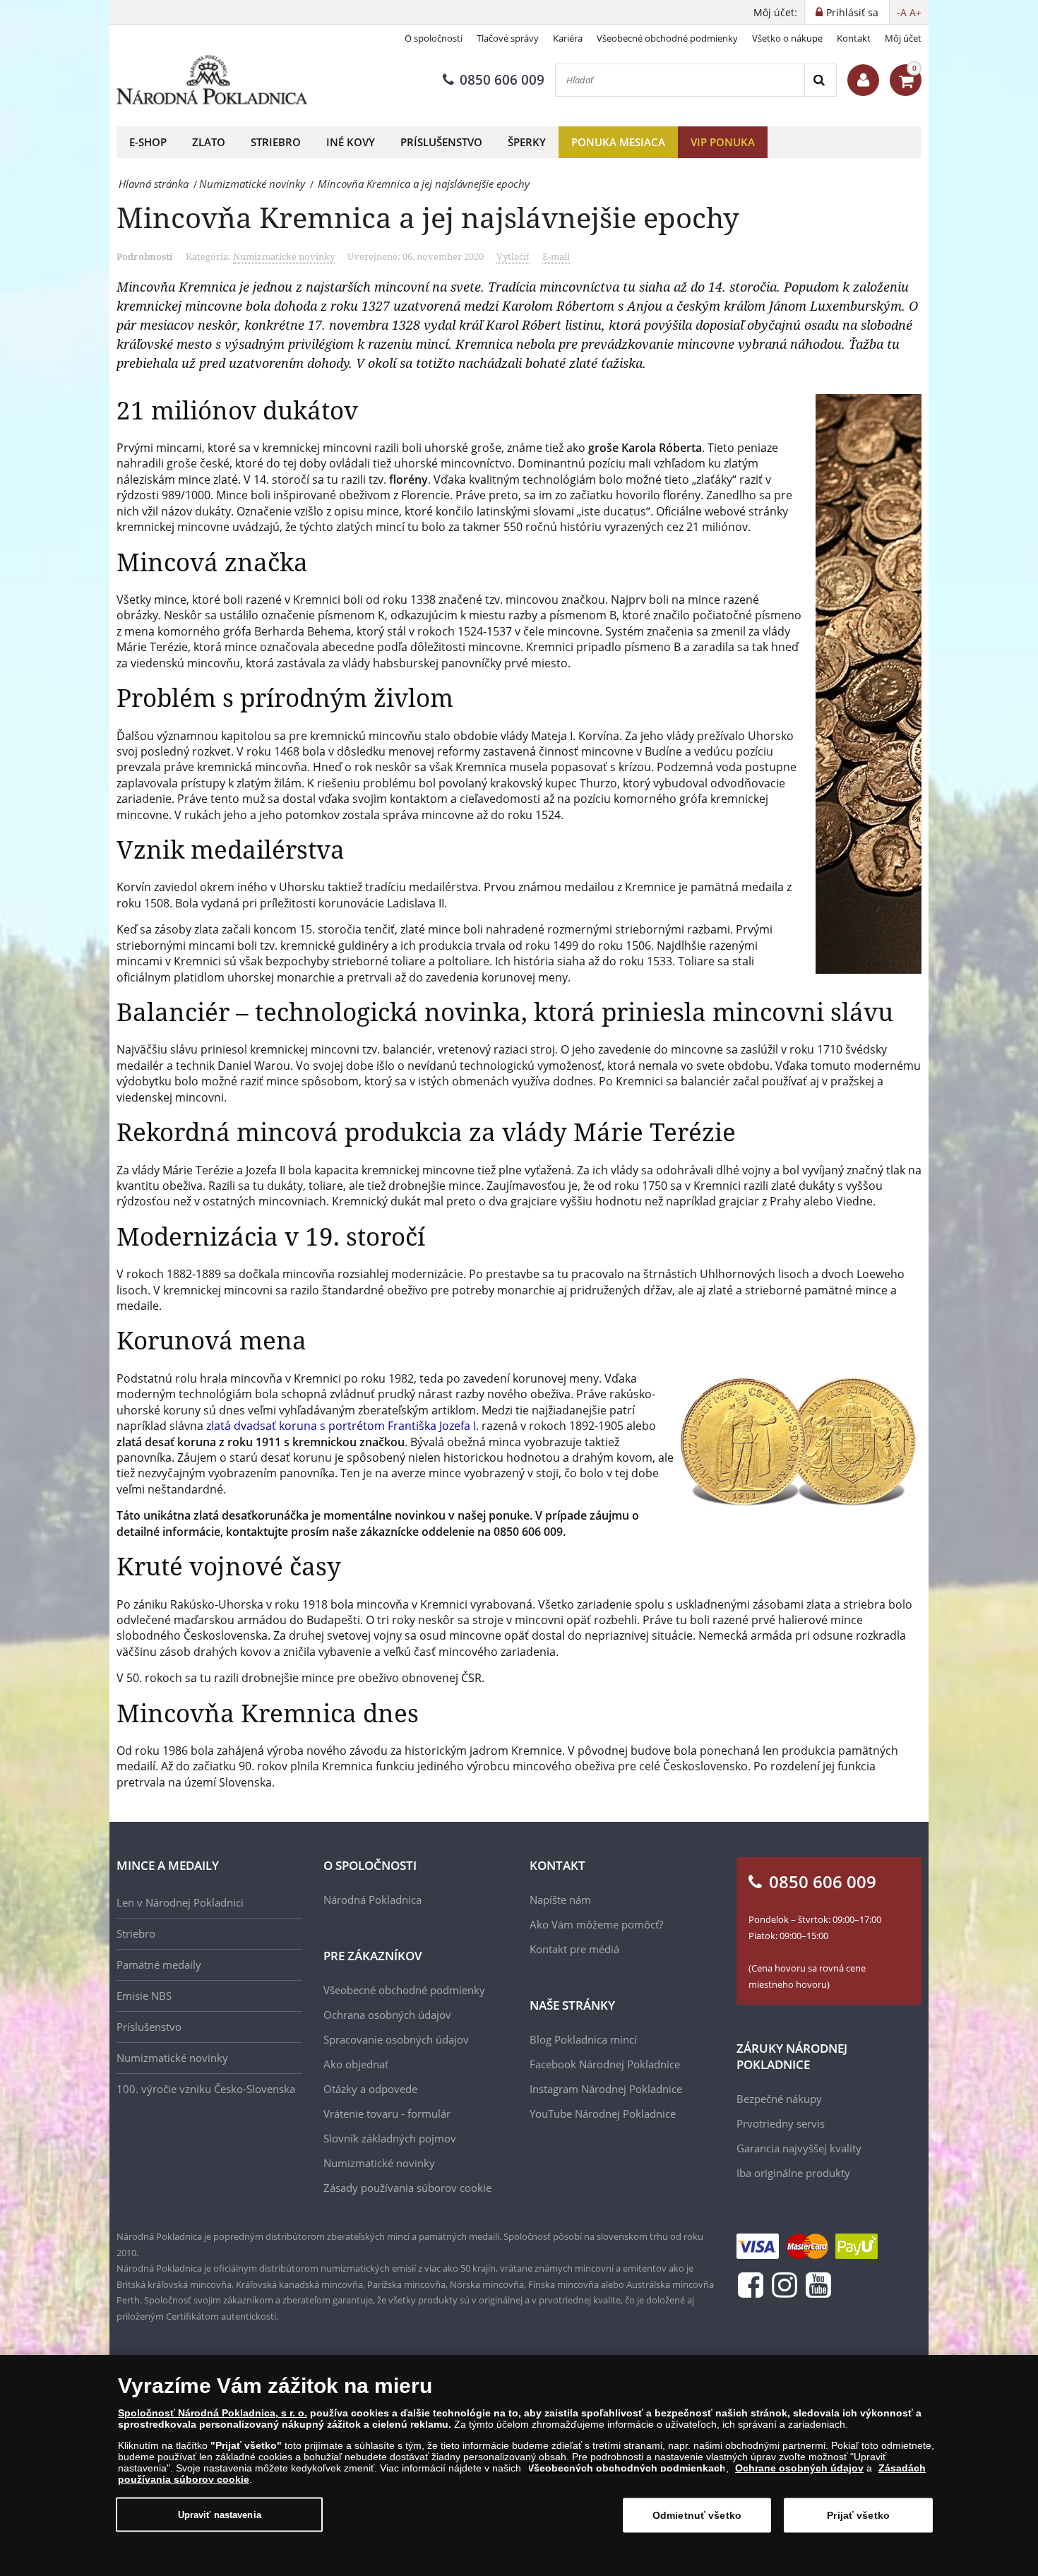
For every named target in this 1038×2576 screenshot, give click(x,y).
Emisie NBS (144, 1996)
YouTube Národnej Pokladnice (603, 2113)
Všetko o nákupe (787, 38)
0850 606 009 (502, 80)
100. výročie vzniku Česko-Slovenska (206, 2089)
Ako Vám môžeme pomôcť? (596, 1924)
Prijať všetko (858, 2515)
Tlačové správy (508, 38)
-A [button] (902, 12)
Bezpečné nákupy (779, 2099)
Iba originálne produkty (793, 2173)
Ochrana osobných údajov (387, 2015)
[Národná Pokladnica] (212, 80)
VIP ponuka (723, 142)
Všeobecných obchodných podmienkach (627, 2468)
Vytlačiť (513, 256)
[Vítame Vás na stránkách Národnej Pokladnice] (863, 80)
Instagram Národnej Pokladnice (606, 2089)
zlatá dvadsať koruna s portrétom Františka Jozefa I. (342, 1426)
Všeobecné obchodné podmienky (667, 38)
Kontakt (854, 38)
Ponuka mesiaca (618, 142)
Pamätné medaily (159, 1964)
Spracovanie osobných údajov (396, 2039)
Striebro (276, 142)
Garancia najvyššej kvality (799, 2148)
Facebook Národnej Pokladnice (605, 2064)
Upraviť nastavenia (220, 2514)
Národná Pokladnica (372, 1900)
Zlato (209, 142)
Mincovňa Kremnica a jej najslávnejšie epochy (428, 217)
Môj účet (903, 38)
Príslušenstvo (441, 142)
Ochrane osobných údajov (799, 2468)
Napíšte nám (560, 1900)
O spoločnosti (434, 38)
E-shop (148, 142)
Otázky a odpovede (370, 2089)
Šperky (527, 142)
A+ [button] (915, 12)
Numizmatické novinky (284, 256)
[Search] (820, 80)
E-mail (556, 256)
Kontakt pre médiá (574, 1949)
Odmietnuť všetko (697, 2515)
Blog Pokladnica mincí (583, 2039)
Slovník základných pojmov (390, 2138)
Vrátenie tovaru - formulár (387, 2113)
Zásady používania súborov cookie (407, 2188)
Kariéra (568, 38)
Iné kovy (351, 142)
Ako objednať (356, 2064)
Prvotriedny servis (781, 2123)
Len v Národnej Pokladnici (180, 1902)
